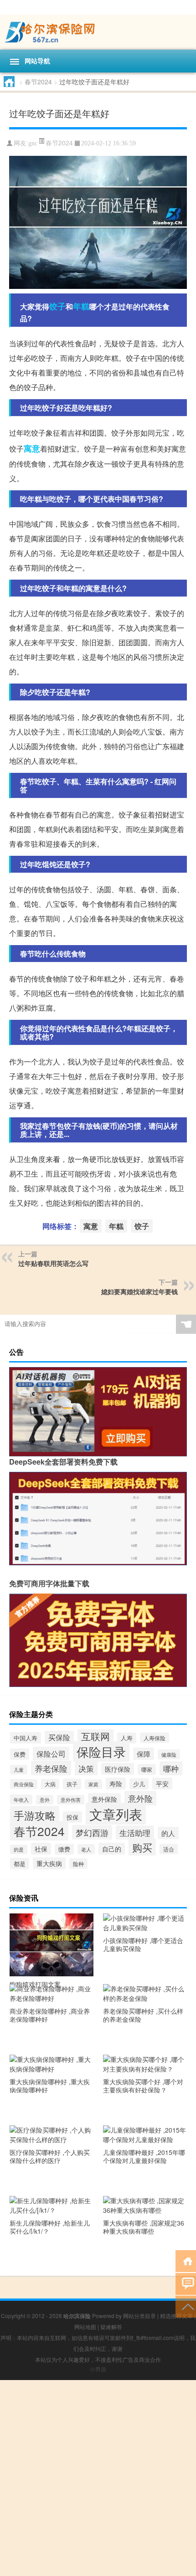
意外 (45, 1800)
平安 (162, 1784)
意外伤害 (71, 1800)
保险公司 (51, 1753)
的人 (168, 1833)
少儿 (139, 1784)
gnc (33, 143)
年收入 (21, 1800)
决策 (86, 1769)
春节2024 (38, 82)
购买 (142, 1847)
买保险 (59, 1737)
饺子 (57, 306)
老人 (86, 1849)
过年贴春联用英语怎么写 (53, 1263)
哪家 (147, 1769)
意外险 (140, 1798)
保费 (20, 1754)
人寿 (127, 1738)
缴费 (64, 1849)
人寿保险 (155, 1738)
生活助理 (135, 1833)
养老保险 (51, 1768)
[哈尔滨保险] (98, 32)
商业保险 (24, 1784)
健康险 (169, 1754)
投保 (72, 1817)
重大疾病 (49, 1863)
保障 (144, 1754)
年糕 (81, 306)
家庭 (93, 1784)
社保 (41, 1849)
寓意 (32, 448)
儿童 (19, 1770)
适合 (169, 1849)
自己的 (112, 1849)
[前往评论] (186, 2283)
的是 (19, 1849)
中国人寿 (26, 1738)
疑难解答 (111, 2327)
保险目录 (101, 1751)
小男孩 (98, 2369)
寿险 (116, 1784)
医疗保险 (118, 1769)
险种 (78, 1864)
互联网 (95, 1736)
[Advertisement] (98, 2478)
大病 (50, 1784)
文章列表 (116, 1814)
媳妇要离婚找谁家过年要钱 (139, 1291)
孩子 (72, 1784)
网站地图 (85, 2327)
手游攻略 (35, 1815)
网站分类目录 (139, 2316)
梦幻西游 (92, 1832)
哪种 (171, 1768)
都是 (20, 1864)
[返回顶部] (186, 2306)
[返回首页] (186, 2260)
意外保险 (104, 1799)
